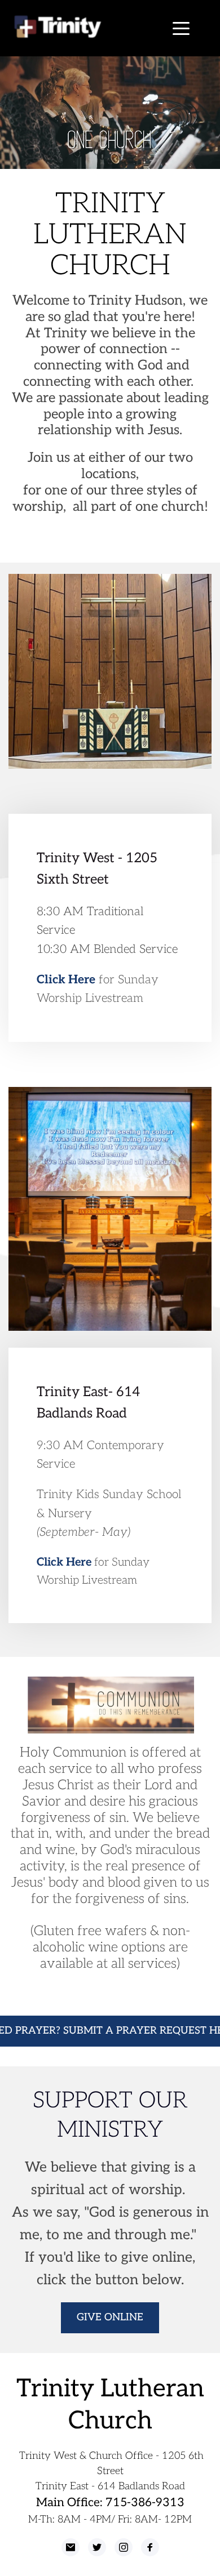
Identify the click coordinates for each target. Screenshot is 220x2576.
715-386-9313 (145, 2503)
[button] (181, 28)
